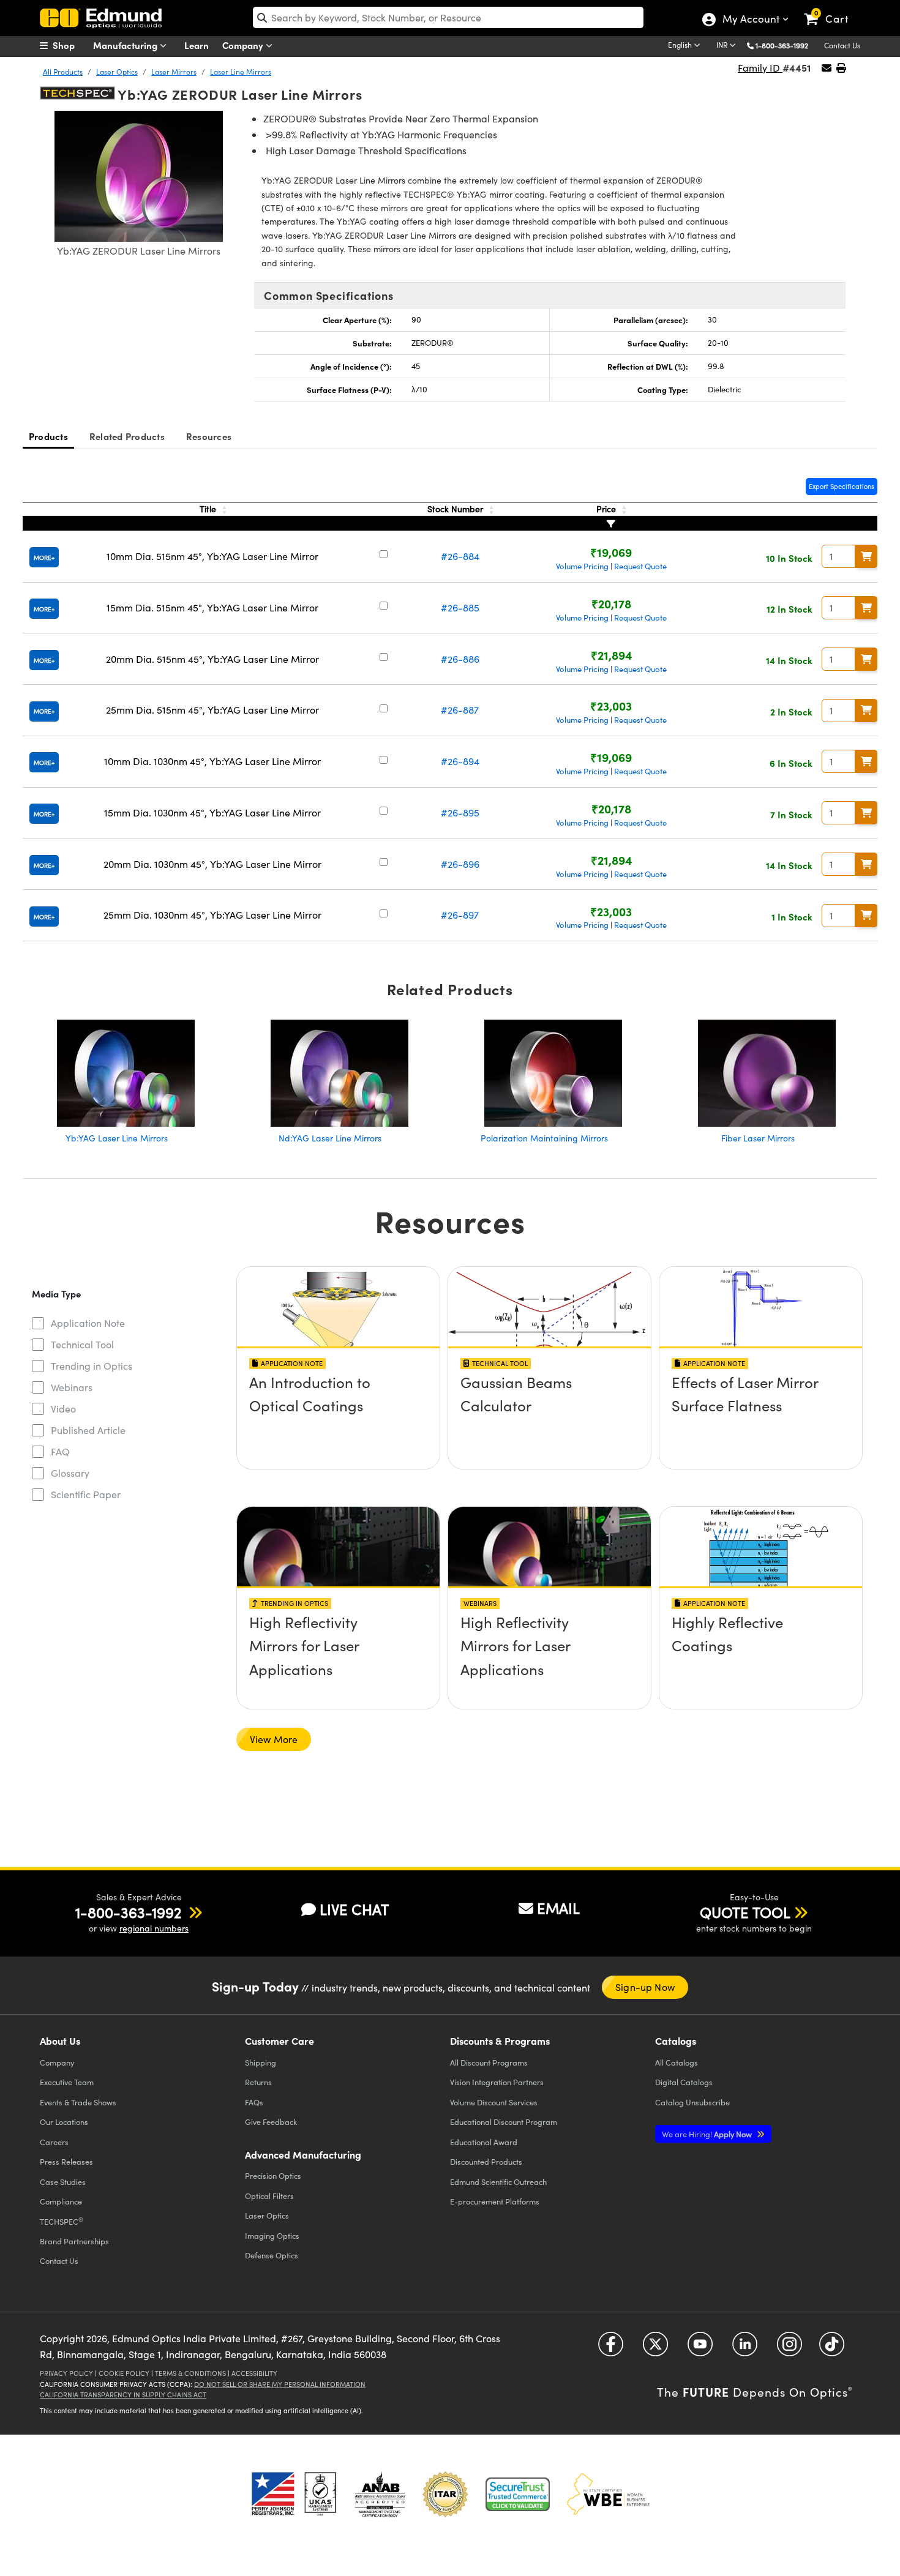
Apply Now (708, 2134)
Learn (197, 45)
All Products (63, 72)
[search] (448, 17)
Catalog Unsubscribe (692, 2102)
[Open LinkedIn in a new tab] (745, 2349)
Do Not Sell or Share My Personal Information (280, 2384)
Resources (209, 436)
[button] (786, 45)
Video (63, 1409)
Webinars (72, 1387)
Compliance (61, 2201)
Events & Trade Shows (78, 2102)
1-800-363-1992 (782, 45)
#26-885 (460, 607)
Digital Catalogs (684, 2082)
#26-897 (460, 915)
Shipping (261, 2062)
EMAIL (558, 1908)
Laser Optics (117, 72)
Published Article (88, 1430)
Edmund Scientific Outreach (498, 2182)
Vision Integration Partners (497, 2082)
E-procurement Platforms (495, 2201)
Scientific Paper (86, 1494)
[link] (832, 9)
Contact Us (842, 45)
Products (48, 436)
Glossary (70, 1473)
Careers (54, 2142)
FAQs (254, 2102)
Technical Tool (82, 1344)
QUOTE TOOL (745, 1912)
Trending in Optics (92, 1366)
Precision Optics (273, 2175)
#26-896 (460, 864)
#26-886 (460, 659)
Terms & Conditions (190, 2373)
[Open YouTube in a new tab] (700, 2349)
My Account (750, 20)
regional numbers (154, 1928)
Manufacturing (126, 45)
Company (244, 45)
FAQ (60, 1451)
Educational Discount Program (504, 2122)
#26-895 (460, 812)
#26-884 (460, 556)
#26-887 (460, 710)
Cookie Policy (124, 2373)
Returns (258, 2082)
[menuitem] (70, 45)
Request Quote (640, 566)
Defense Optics (272, 2255)
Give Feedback (271, 2122)
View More (274, 1739)
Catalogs (677, 2062)
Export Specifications (842, 486)
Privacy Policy (66, 2373)
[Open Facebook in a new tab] (611, 2349)
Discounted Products (486, 2161)
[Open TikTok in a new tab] (832, 2349)
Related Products (127, 436)
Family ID (760, 68)
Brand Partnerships (74, 2241)
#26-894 (460, 761)
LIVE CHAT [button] (354, 1909)
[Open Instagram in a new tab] (789, 2349)
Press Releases (66, 2161)
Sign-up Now (645, 1987)
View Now (338, 1417)
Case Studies (63, 2182)
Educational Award (484, 2142)
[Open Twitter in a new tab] (655, 2349)
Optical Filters (269, 2196)
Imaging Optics (272, 2235)
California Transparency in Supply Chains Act (123, 2395)
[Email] (827, 68)
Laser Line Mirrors (241, 72)
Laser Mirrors (174, 72)
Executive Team (67, 2082)
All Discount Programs (489, 2062)
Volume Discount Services (494, 2102)
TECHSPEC (62, 2221)
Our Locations (64, 2122)
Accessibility (254, 2373)
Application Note (88, 1323)
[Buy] (866, 556)
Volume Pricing (582, 566)
